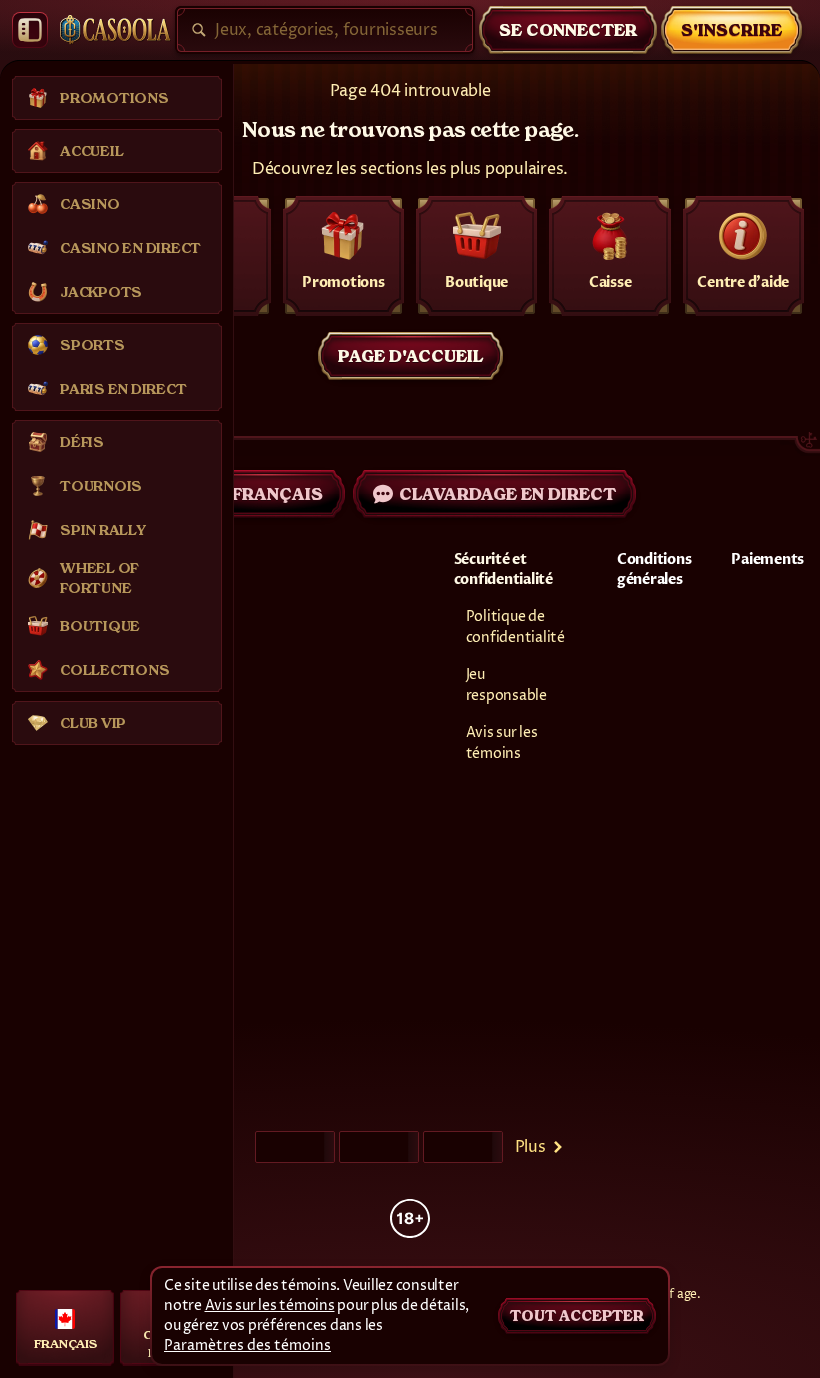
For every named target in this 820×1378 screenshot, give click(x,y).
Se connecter (568, 30)
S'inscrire (731, 30)
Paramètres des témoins (247, 1346)
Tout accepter (577, 1316)
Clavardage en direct (507, 494)
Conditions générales (654, 569)
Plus (530, 1147)
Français (277, 494)
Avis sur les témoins (270, 1305)
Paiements (767, 559)
